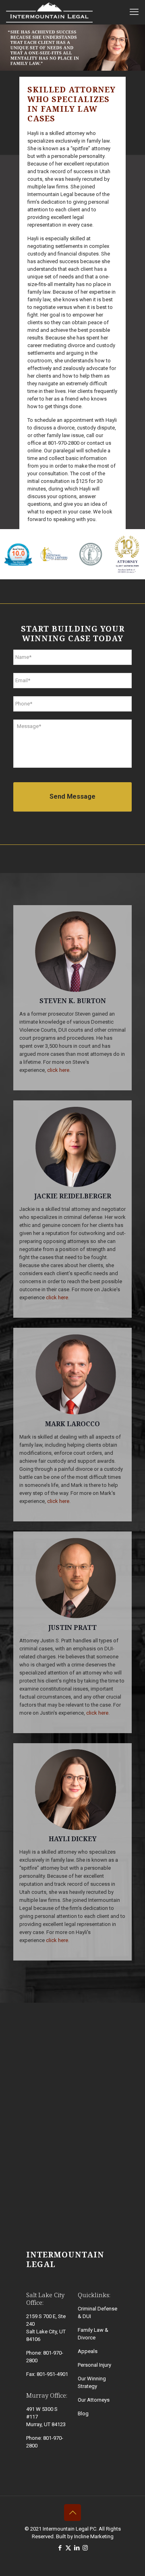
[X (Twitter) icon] (68, 2548)
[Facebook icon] (60, 2548)
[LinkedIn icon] (77, 2548)
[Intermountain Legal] (49, 12)
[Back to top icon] (72, 2513)
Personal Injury (94, 2365)
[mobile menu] (134, 12)
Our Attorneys (94, 2400)
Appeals (88, 2351)
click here (58, 1070)
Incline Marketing (94, 2536)
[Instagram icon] (85, 2548)
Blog (83, 2413)
